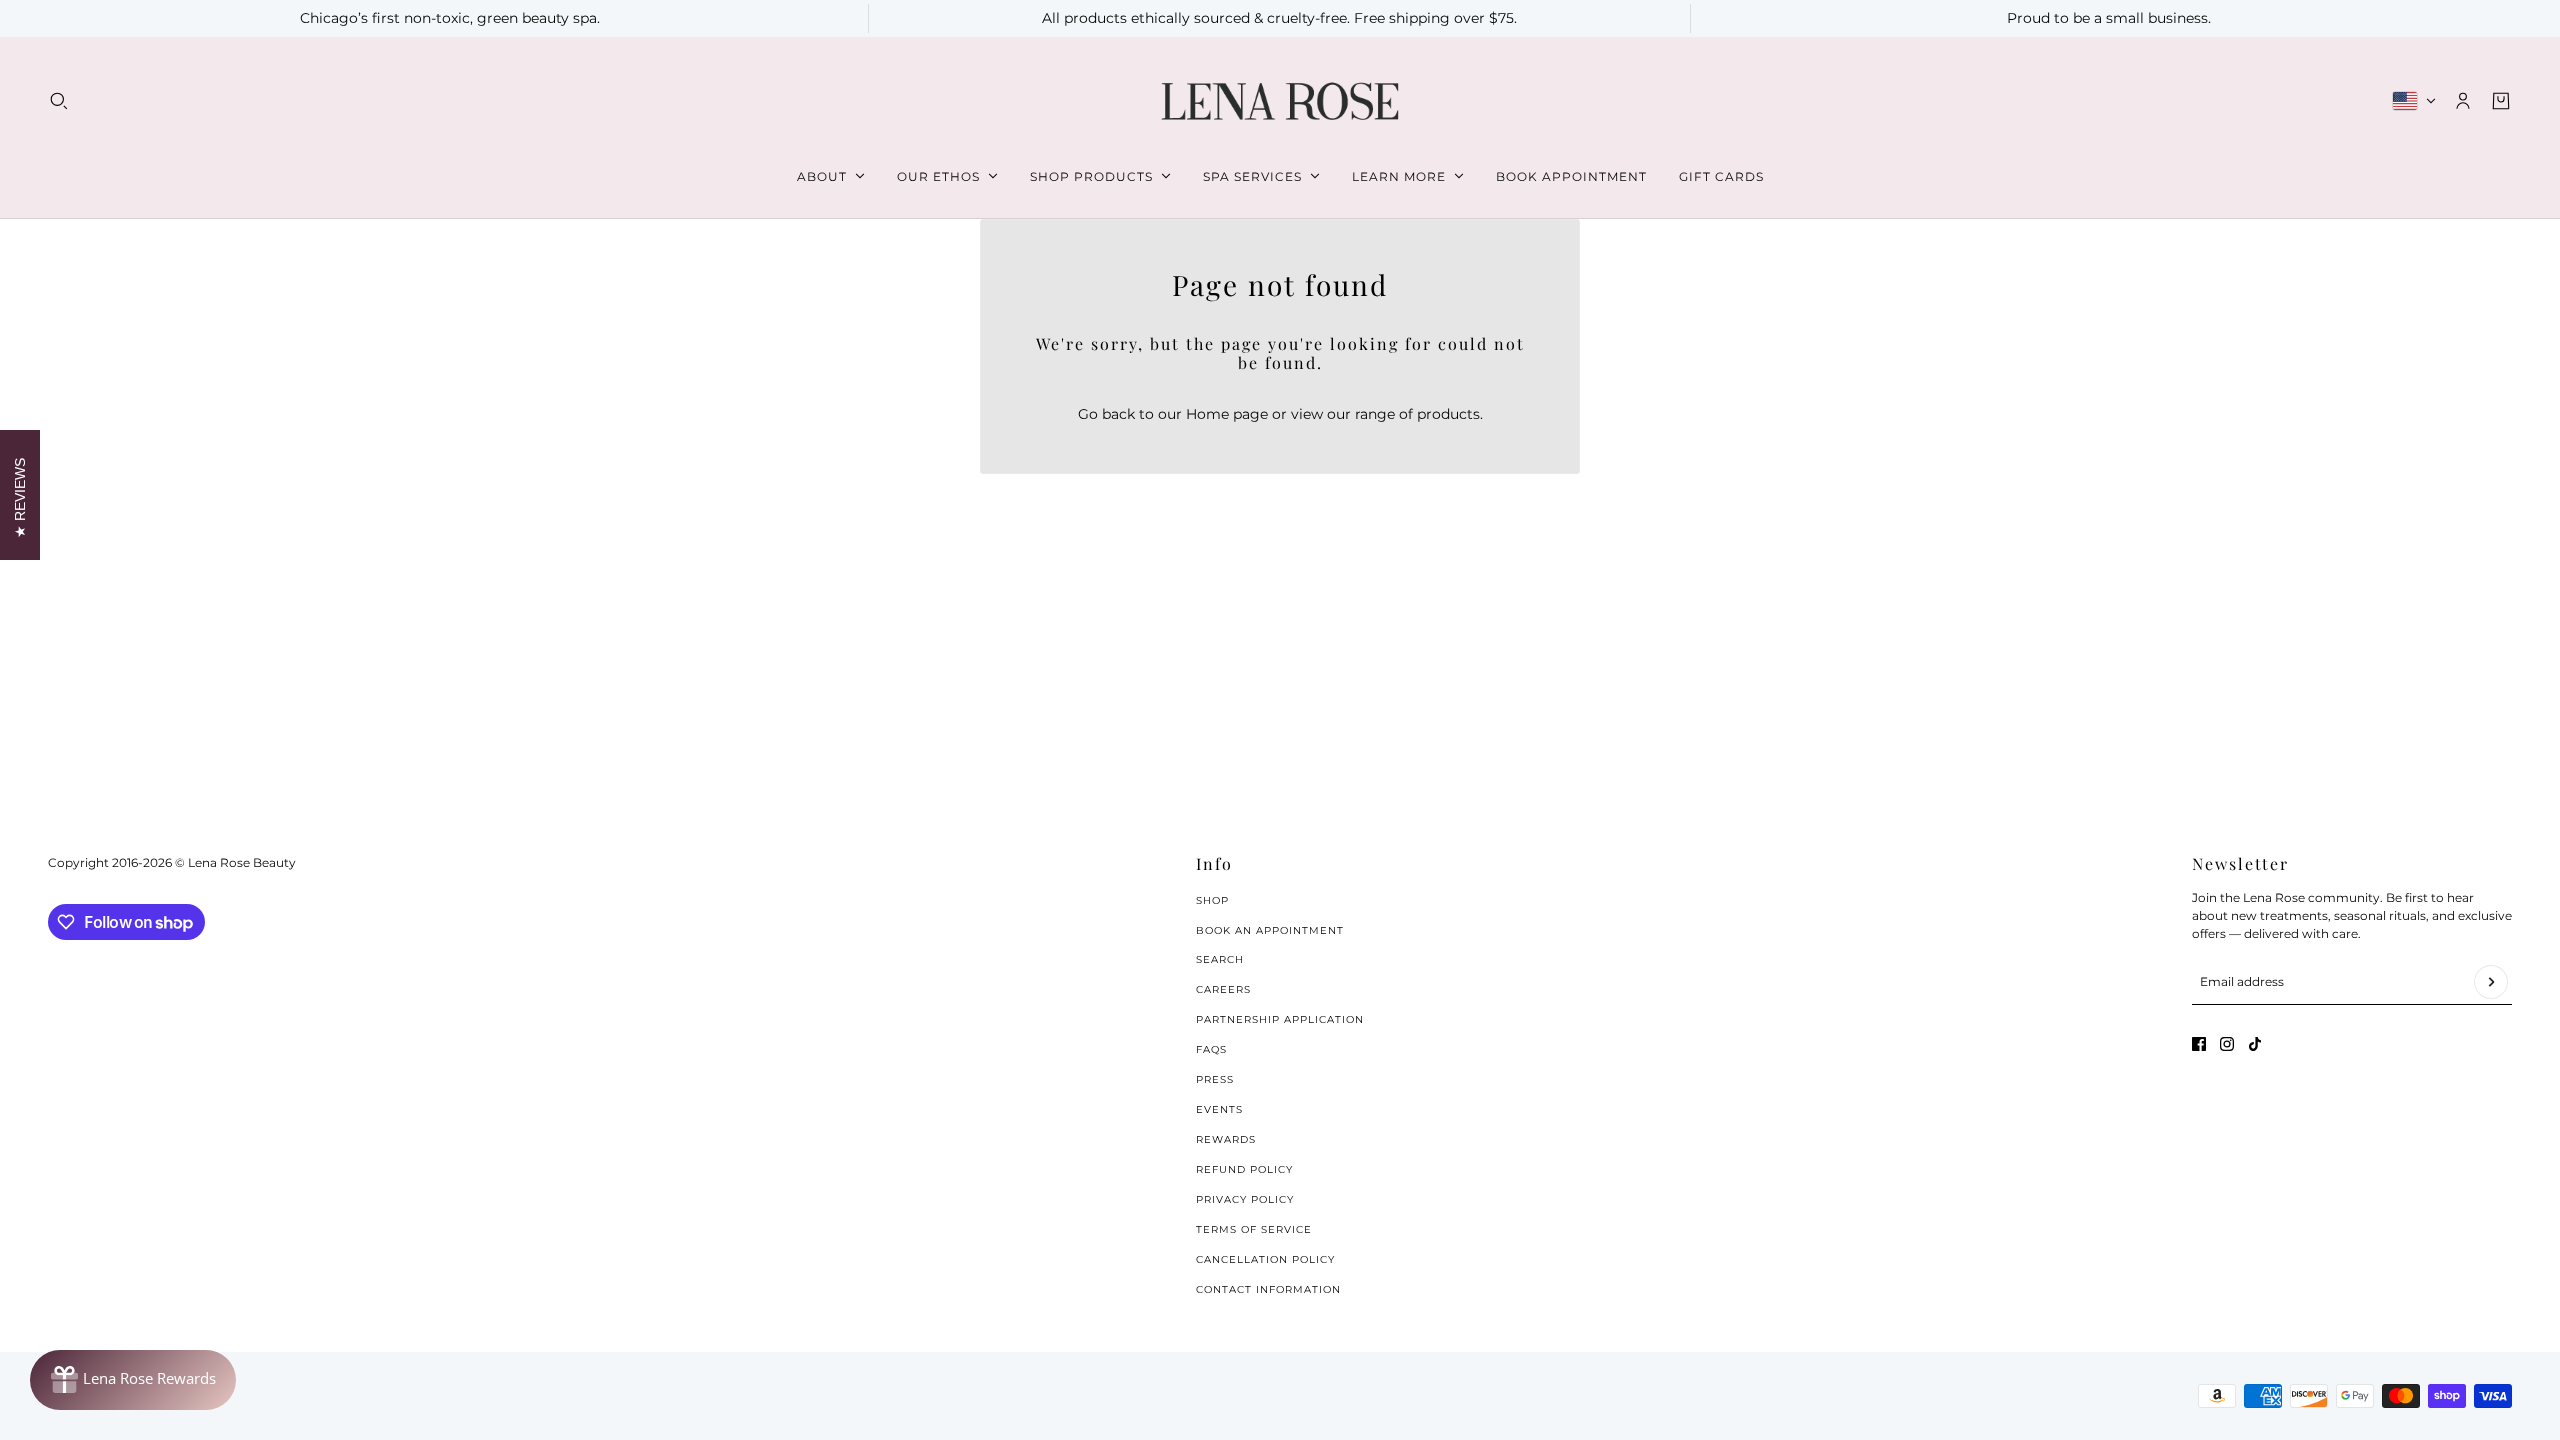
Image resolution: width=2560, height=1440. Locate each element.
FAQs (1211, 1049)
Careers (1223, 989)
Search (1220, 959)
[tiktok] (2255, 1044)
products (1448, 414)
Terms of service (1254, 1229)
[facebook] (2199, 1044)
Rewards (1226, 1139)
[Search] (59, 101)
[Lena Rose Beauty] (1280, 101)
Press (1215, 1079)
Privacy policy (1245, 1199)
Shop (1212, 900)
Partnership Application (1280, 1019)
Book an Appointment (1270, 930)
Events (1219, 1109)
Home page (1227, 414)
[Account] (2463, 101)
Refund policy (1244, 1169)
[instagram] (2227, 1044)
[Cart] (2501, 101)
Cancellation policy (1265, 1259)
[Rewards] (133, 1380)
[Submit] (2491, 982)
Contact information (1268, 1289)
